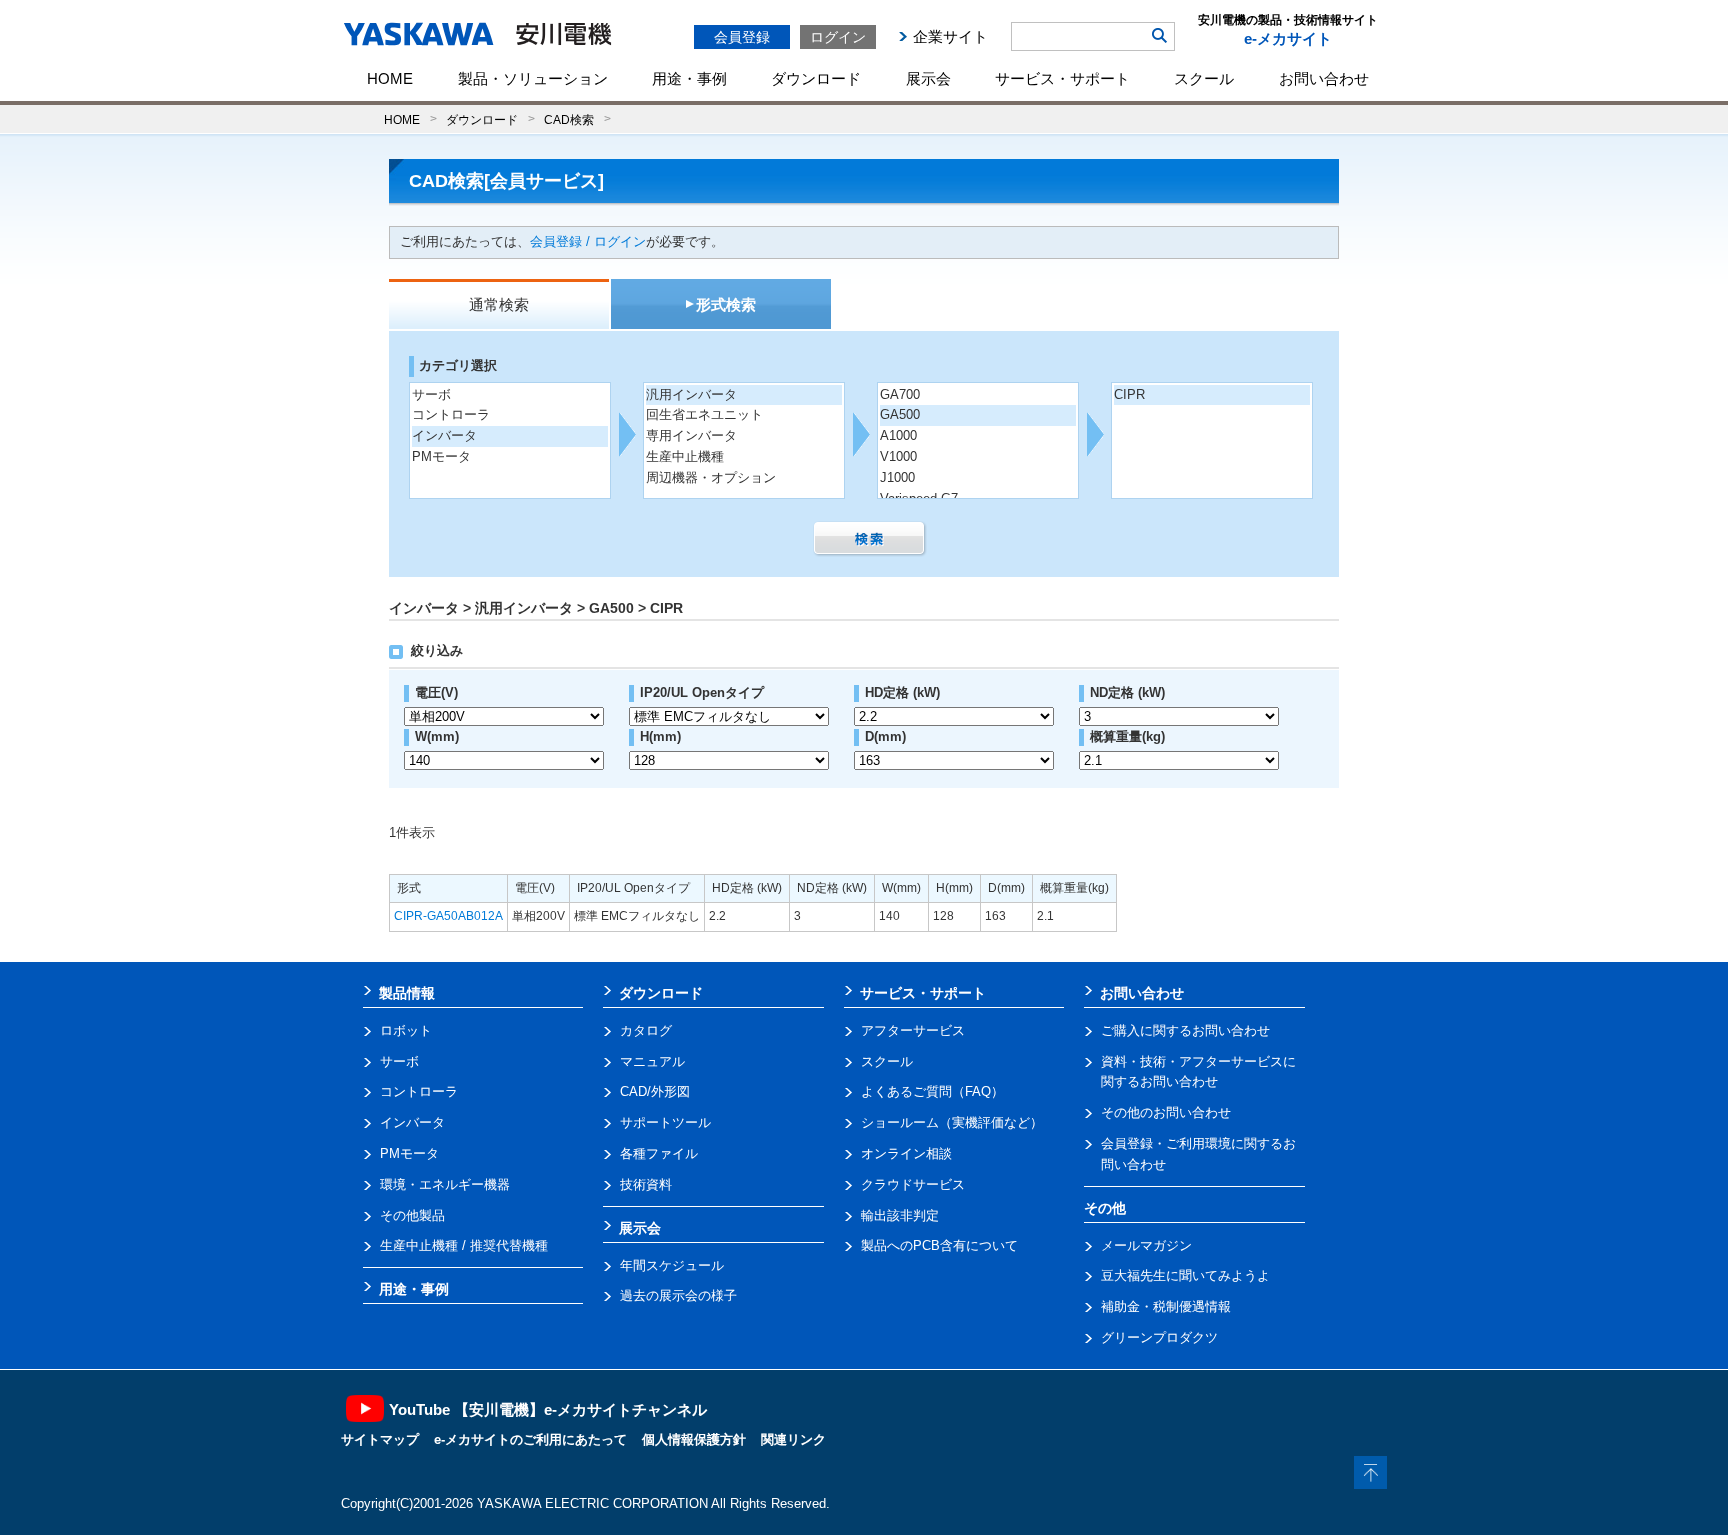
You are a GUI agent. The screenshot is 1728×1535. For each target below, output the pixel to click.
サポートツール (665, 1122)
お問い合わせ (1324, 78)
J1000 (897, 477)
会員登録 (742, 37)
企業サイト (950, 36)
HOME (390, 78)
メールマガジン (1146, 1245)
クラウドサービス (913, 1184)
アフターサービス (913, 1030)
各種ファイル (659, 1153)
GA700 (900, 394)
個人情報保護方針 (694, 1439)
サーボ (431, 394)
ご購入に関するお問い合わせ (1185, 1030)
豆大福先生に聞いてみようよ (1185, 1275)
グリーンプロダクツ (1159, 1337)
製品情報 (407, 993)
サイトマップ (380, 1439)
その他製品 (412, 1215)
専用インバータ (691, 435)
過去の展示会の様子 (678, 1295)
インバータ (444, 435)
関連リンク (793, 1439)
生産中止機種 (685, 456)
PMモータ (441, 456)
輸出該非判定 (900, 1215)
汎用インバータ (691, 394)
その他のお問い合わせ (1166, 1112)
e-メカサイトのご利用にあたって (530, 1439)
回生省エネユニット (704, 414)
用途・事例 (689, 78)
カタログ (646, 1030)
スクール (1204, 78)
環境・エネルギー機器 (445, 1184)
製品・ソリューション (533, 78)
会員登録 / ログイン (588, 241)
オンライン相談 (906, 1153)
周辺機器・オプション (711, 477)
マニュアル (652, 1061)
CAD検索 (569, 119)
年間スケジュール (672, 1265)
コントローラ (451, 414)
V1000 (898, 456)
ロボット (406, 1030)
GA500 (900, 414)
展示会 (928, 78)
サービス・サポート (1062, 78)
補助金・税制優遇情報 (1166, 1306)
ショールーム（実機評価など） (952, 1122)
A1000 (898, 435)
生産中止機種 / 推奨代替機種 (464, 1245)
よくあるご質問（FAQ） (932, 1091)
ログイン (838, 37)
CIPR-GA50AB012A (448, 916)
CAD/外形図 (655, 1091)
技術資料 (646, 1184)
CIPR (1129, 394)
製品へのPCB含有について (939, 1245)
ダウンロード (816, 78)
